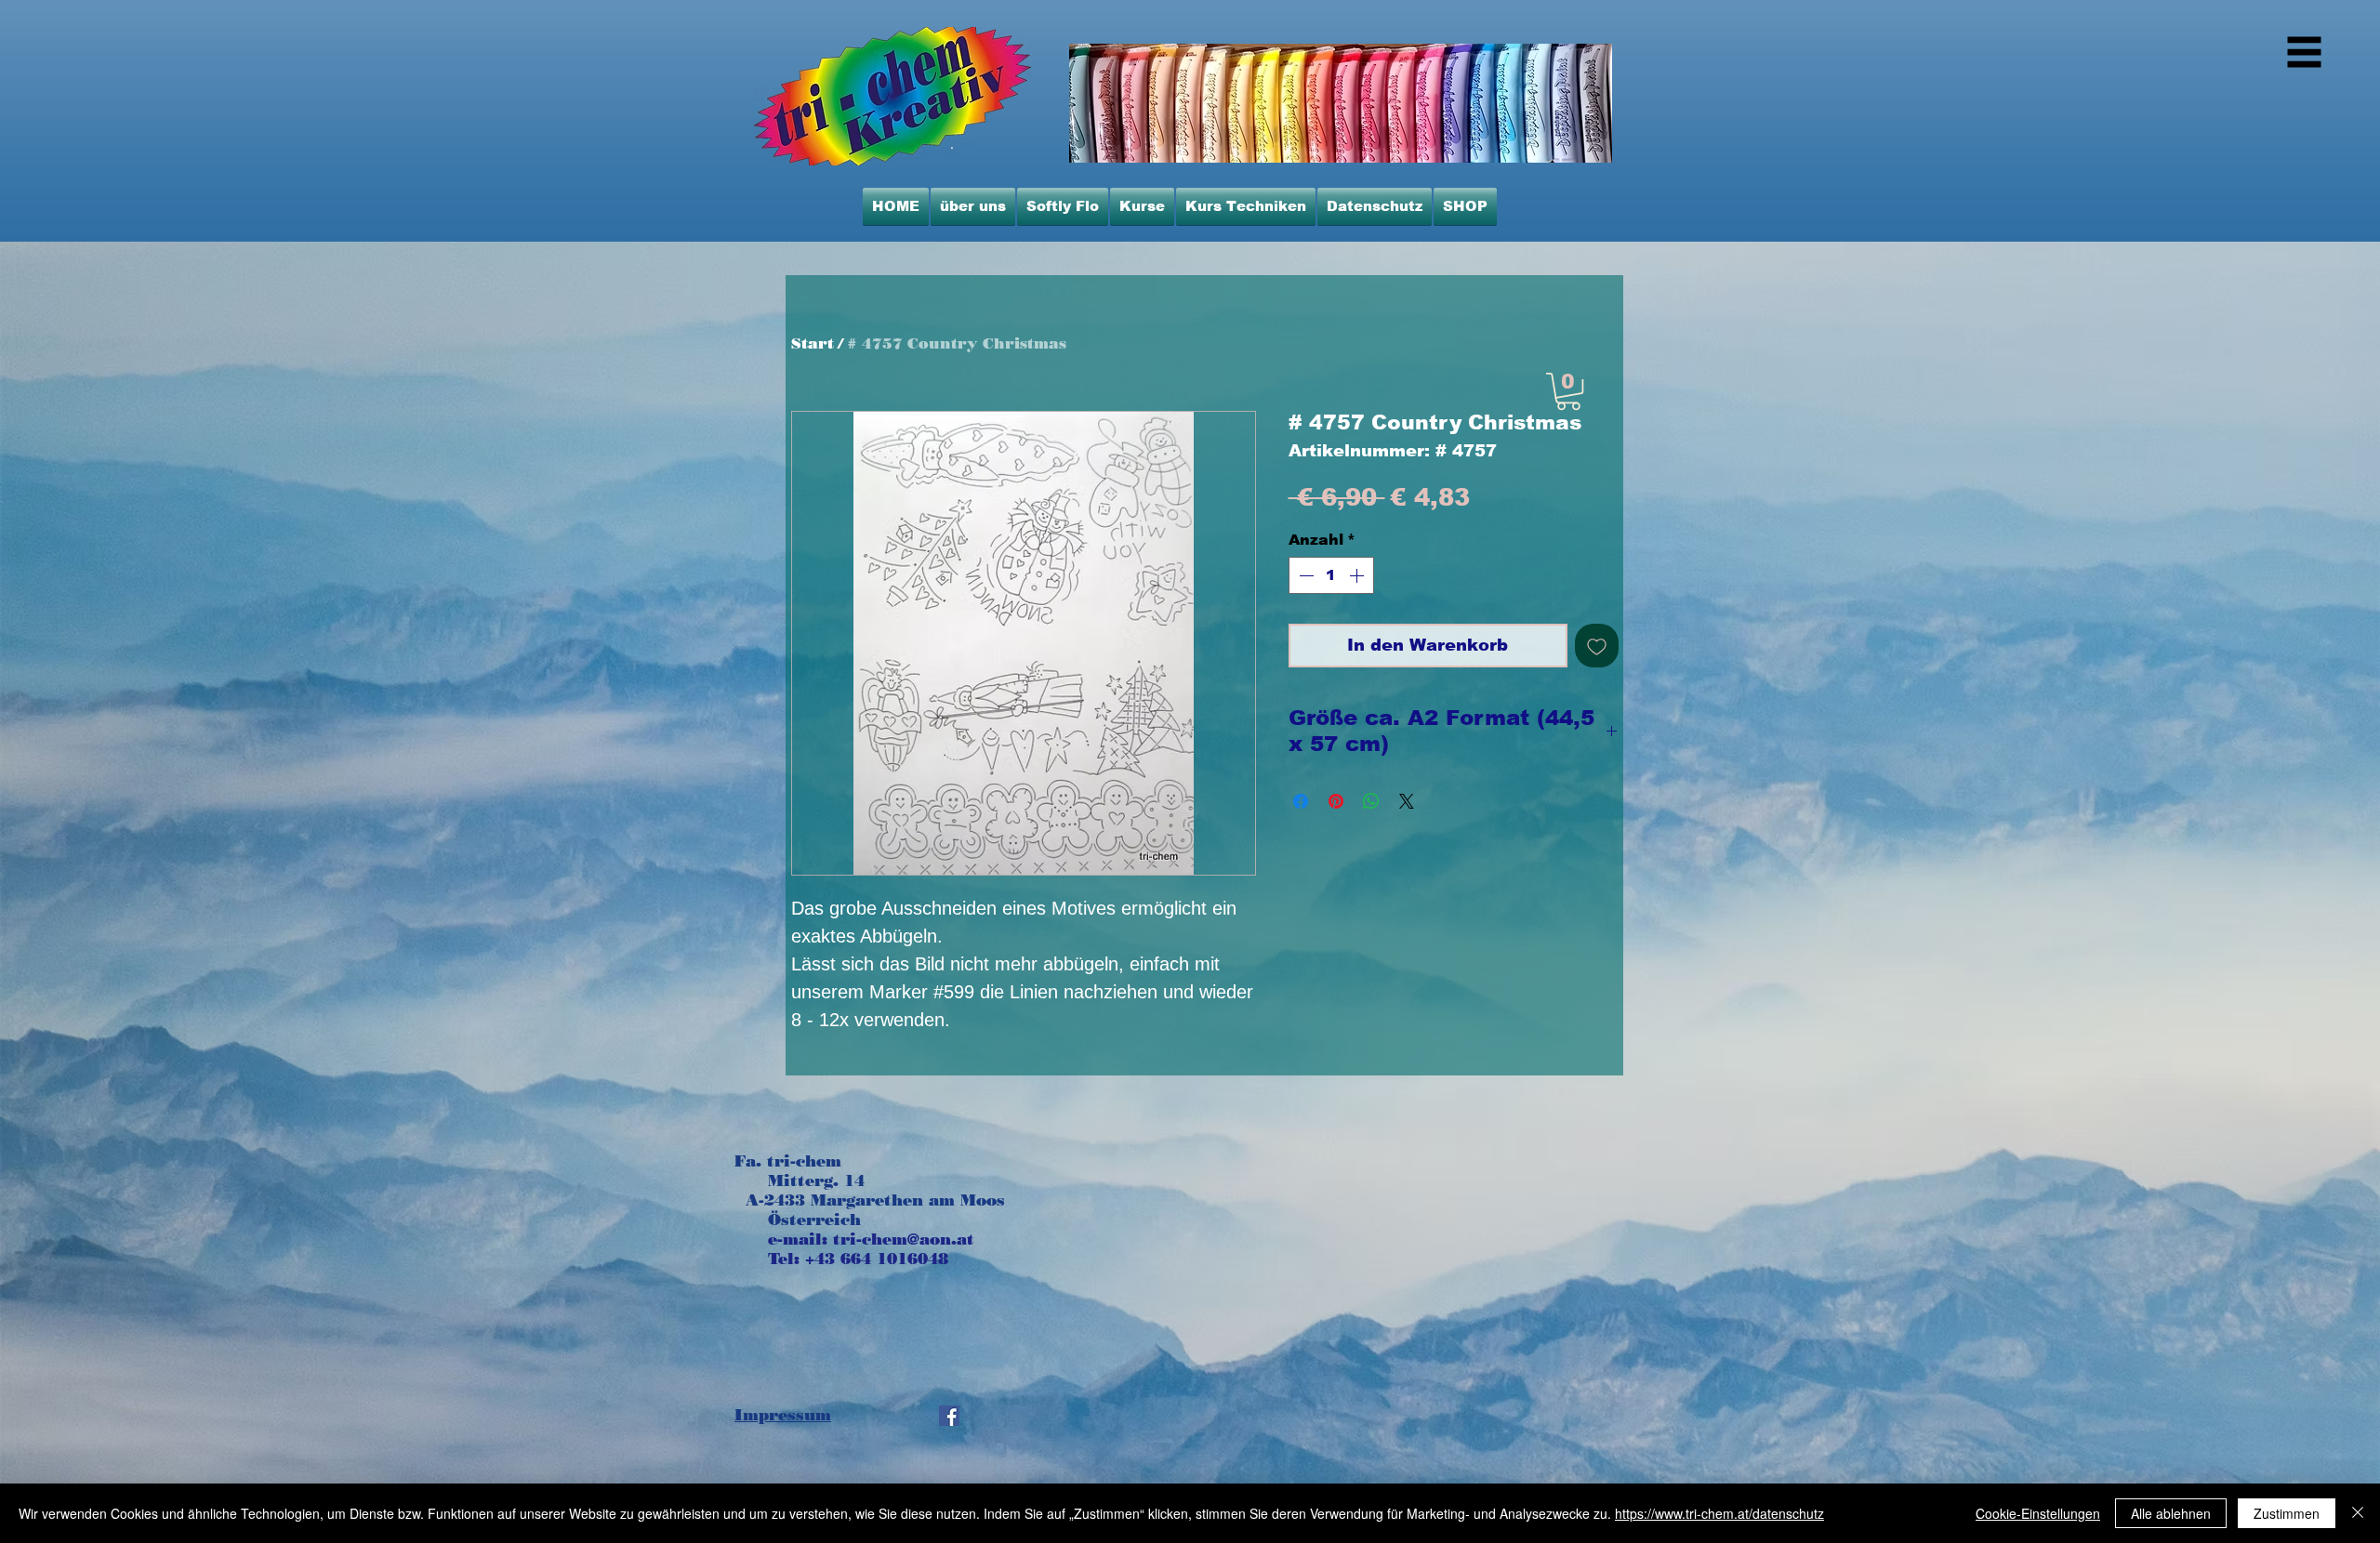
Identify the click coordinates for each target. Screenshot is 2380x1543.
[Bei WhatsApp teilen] (1371, 801)
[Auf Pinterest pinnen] (1336, 801)
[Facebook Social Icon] (949, 1416)
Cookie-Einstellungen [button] (2038, 1513)
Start (813, 343)
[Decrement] (1304, 575)
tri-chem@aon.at (904, 1239)
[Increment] (1358, 575)
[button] (1568, 391)
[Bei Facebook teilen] (1301, 801)
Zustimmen (2287, 1513)
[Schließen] (2358, 1513)
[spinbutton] (1331, 575)
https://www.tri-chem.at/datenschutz (1719, 1513)
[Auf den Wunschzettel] (1597, 646)
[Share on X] (1407, 801)
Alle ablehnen (2171, 1513)
